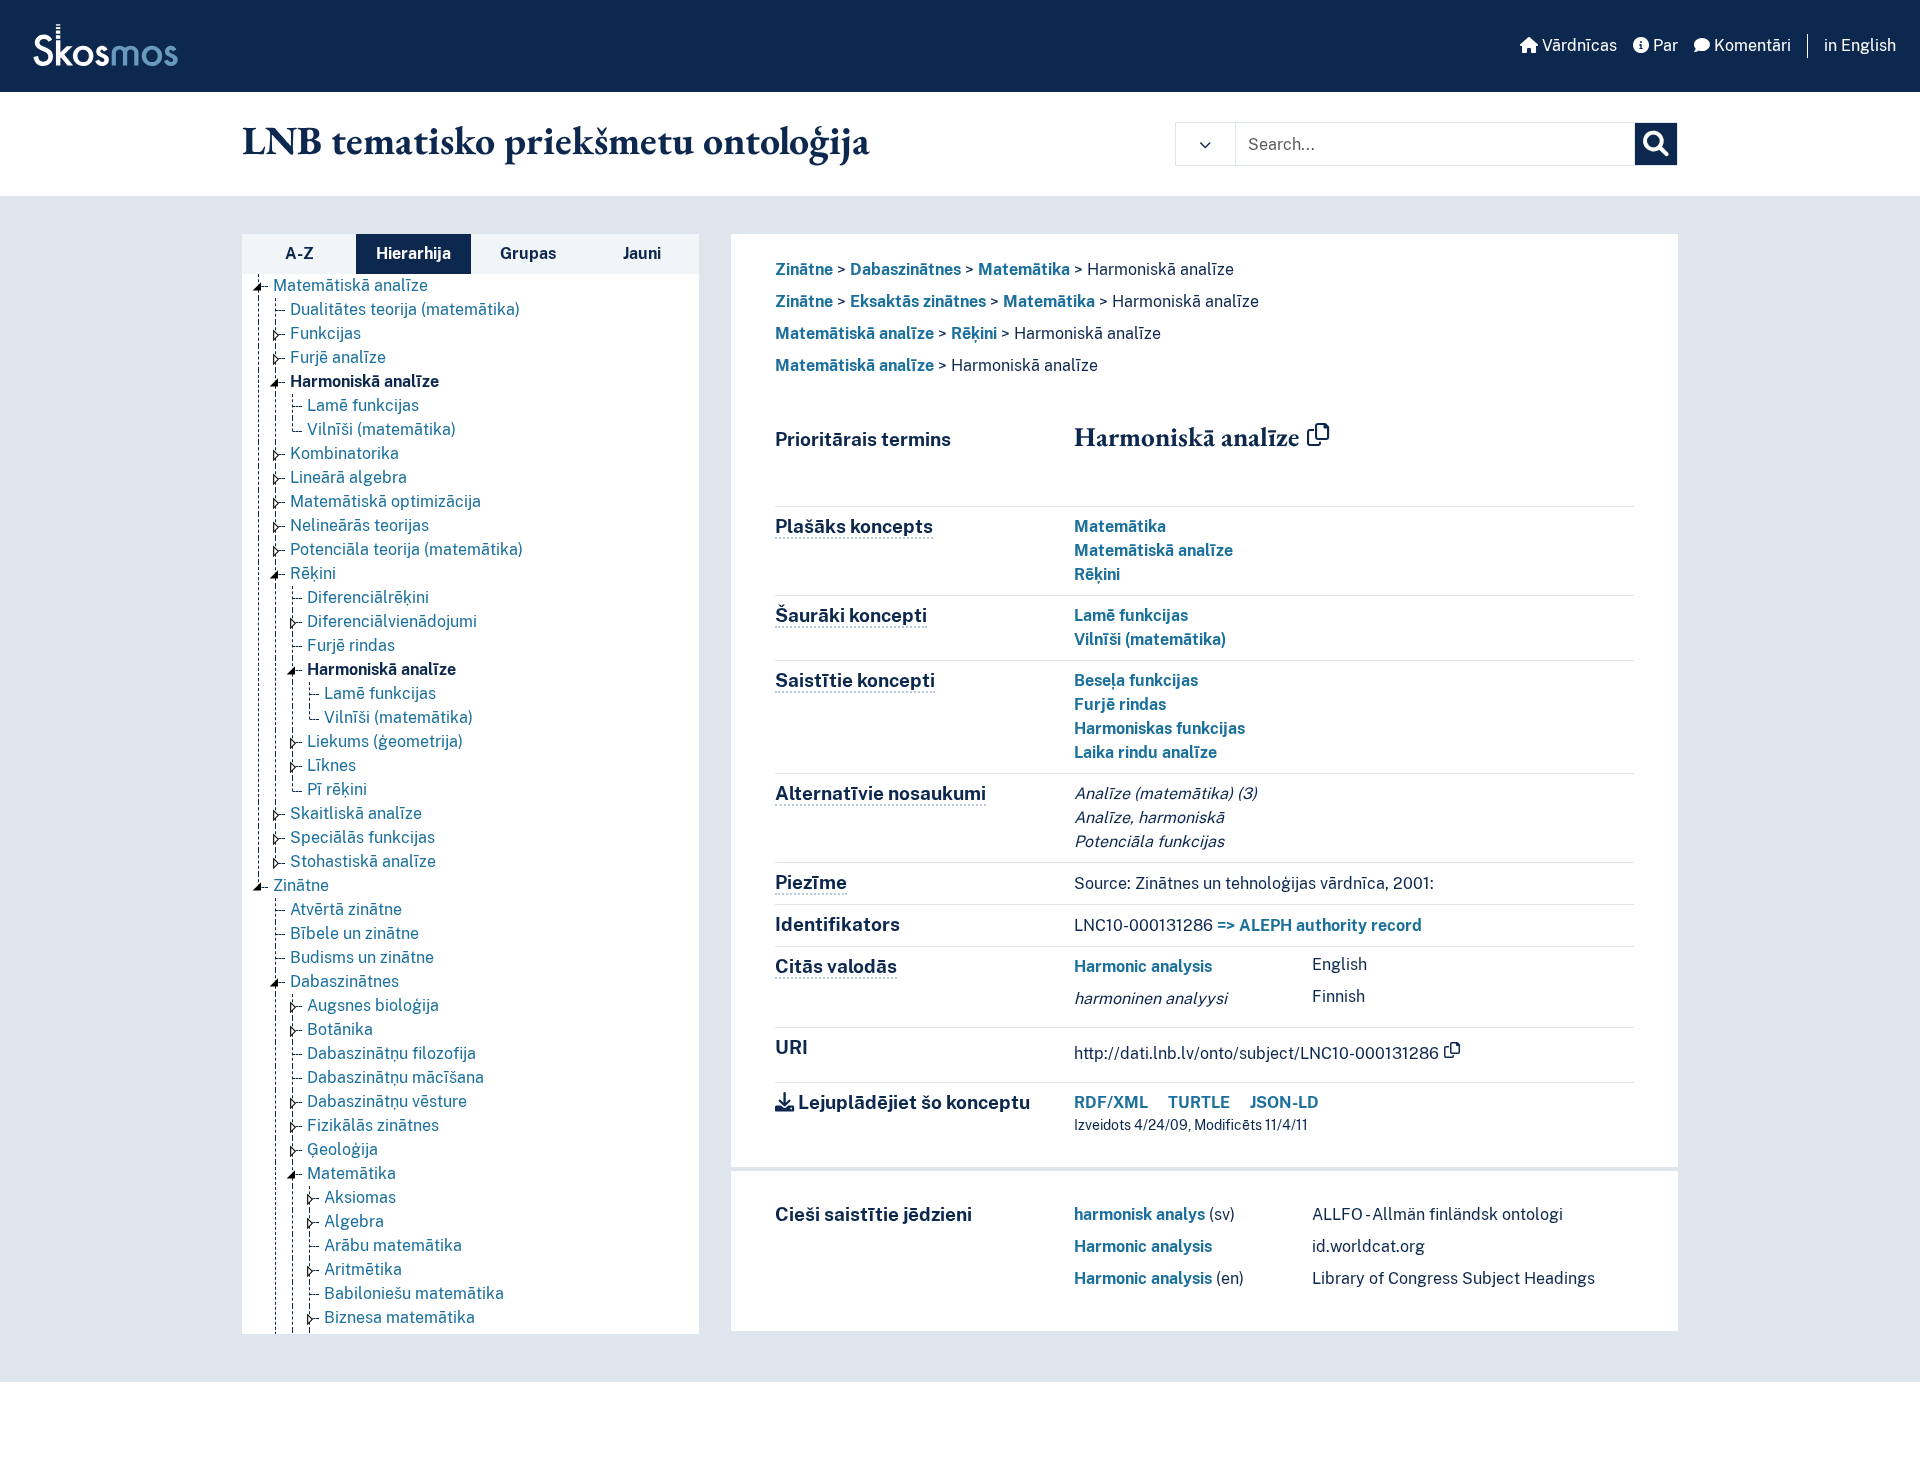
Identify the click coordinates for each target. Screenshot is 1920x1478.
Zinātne (301, 885)
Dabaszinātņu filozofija (391, 1053)
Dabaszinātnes (344, 981)
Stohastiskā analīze (363, 861)
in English (1860, 45)
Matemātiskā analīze (350, 285)
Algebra (354, 1221)
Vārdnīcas (1577, 45)
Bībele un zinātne (354, 933)
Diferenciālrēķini (368, 597)
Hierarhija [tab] (413, 253)
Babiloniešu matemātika (414, 1293)
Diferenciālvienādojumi (392, 621)
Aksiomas (360, 1197)
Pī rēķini (337, 789)
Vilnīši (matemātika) (381, 429)
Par (1663, 45)
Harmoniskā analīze (364, 381)
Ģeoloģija (342, 1149)
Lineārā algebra (348, 477)
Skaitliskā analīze (356, 813)
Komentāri (1750, 45)
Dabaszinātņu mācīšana (395, 1077)
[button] (1205, 144)
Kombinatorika (344, 453)
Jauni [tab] (642, 253)
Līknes (331, 765)
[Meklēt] (1656, 144)
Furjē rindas (351, 645)
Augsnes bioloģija (373, 1005)
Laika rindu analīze (1145, 752)
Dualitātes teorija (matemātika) (405, 309)
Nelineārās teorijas (359, 525)
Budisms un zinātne (362, 957)
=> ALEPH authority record (1319, 925)
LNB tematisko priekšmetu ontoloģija (556, 140)
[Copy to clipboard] (1318, 436)
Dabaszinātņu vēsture (387, 1101)
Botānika (340, 1029)
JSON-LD (1284, 1102)
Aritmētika (363, 1269)
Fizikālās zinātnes (373, 1125)
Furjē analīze (338, 357)
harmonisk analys (1139, 1214)
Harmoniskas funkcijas (1159, 728)
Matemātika (351, 1173)
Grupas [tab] (528, 253)
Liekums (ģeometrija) (385, 741)
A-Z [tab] (299, 253)
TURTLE (1199, 1102)
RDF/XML (1111, 1102)
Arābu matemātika (393, 1245)
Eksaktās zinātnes (918, 301)
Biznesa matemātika (399, 1317)
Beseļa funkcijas (1136, 680)
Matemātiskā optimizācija (385, 501)
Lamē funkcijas (363, 405)
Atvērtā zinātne (346, 909)
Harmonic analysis (1143, 966)
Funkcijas (325, 333)
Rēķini (313, 573)
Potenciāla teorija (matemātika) (406, 549)
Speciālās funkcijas (362, 837)
